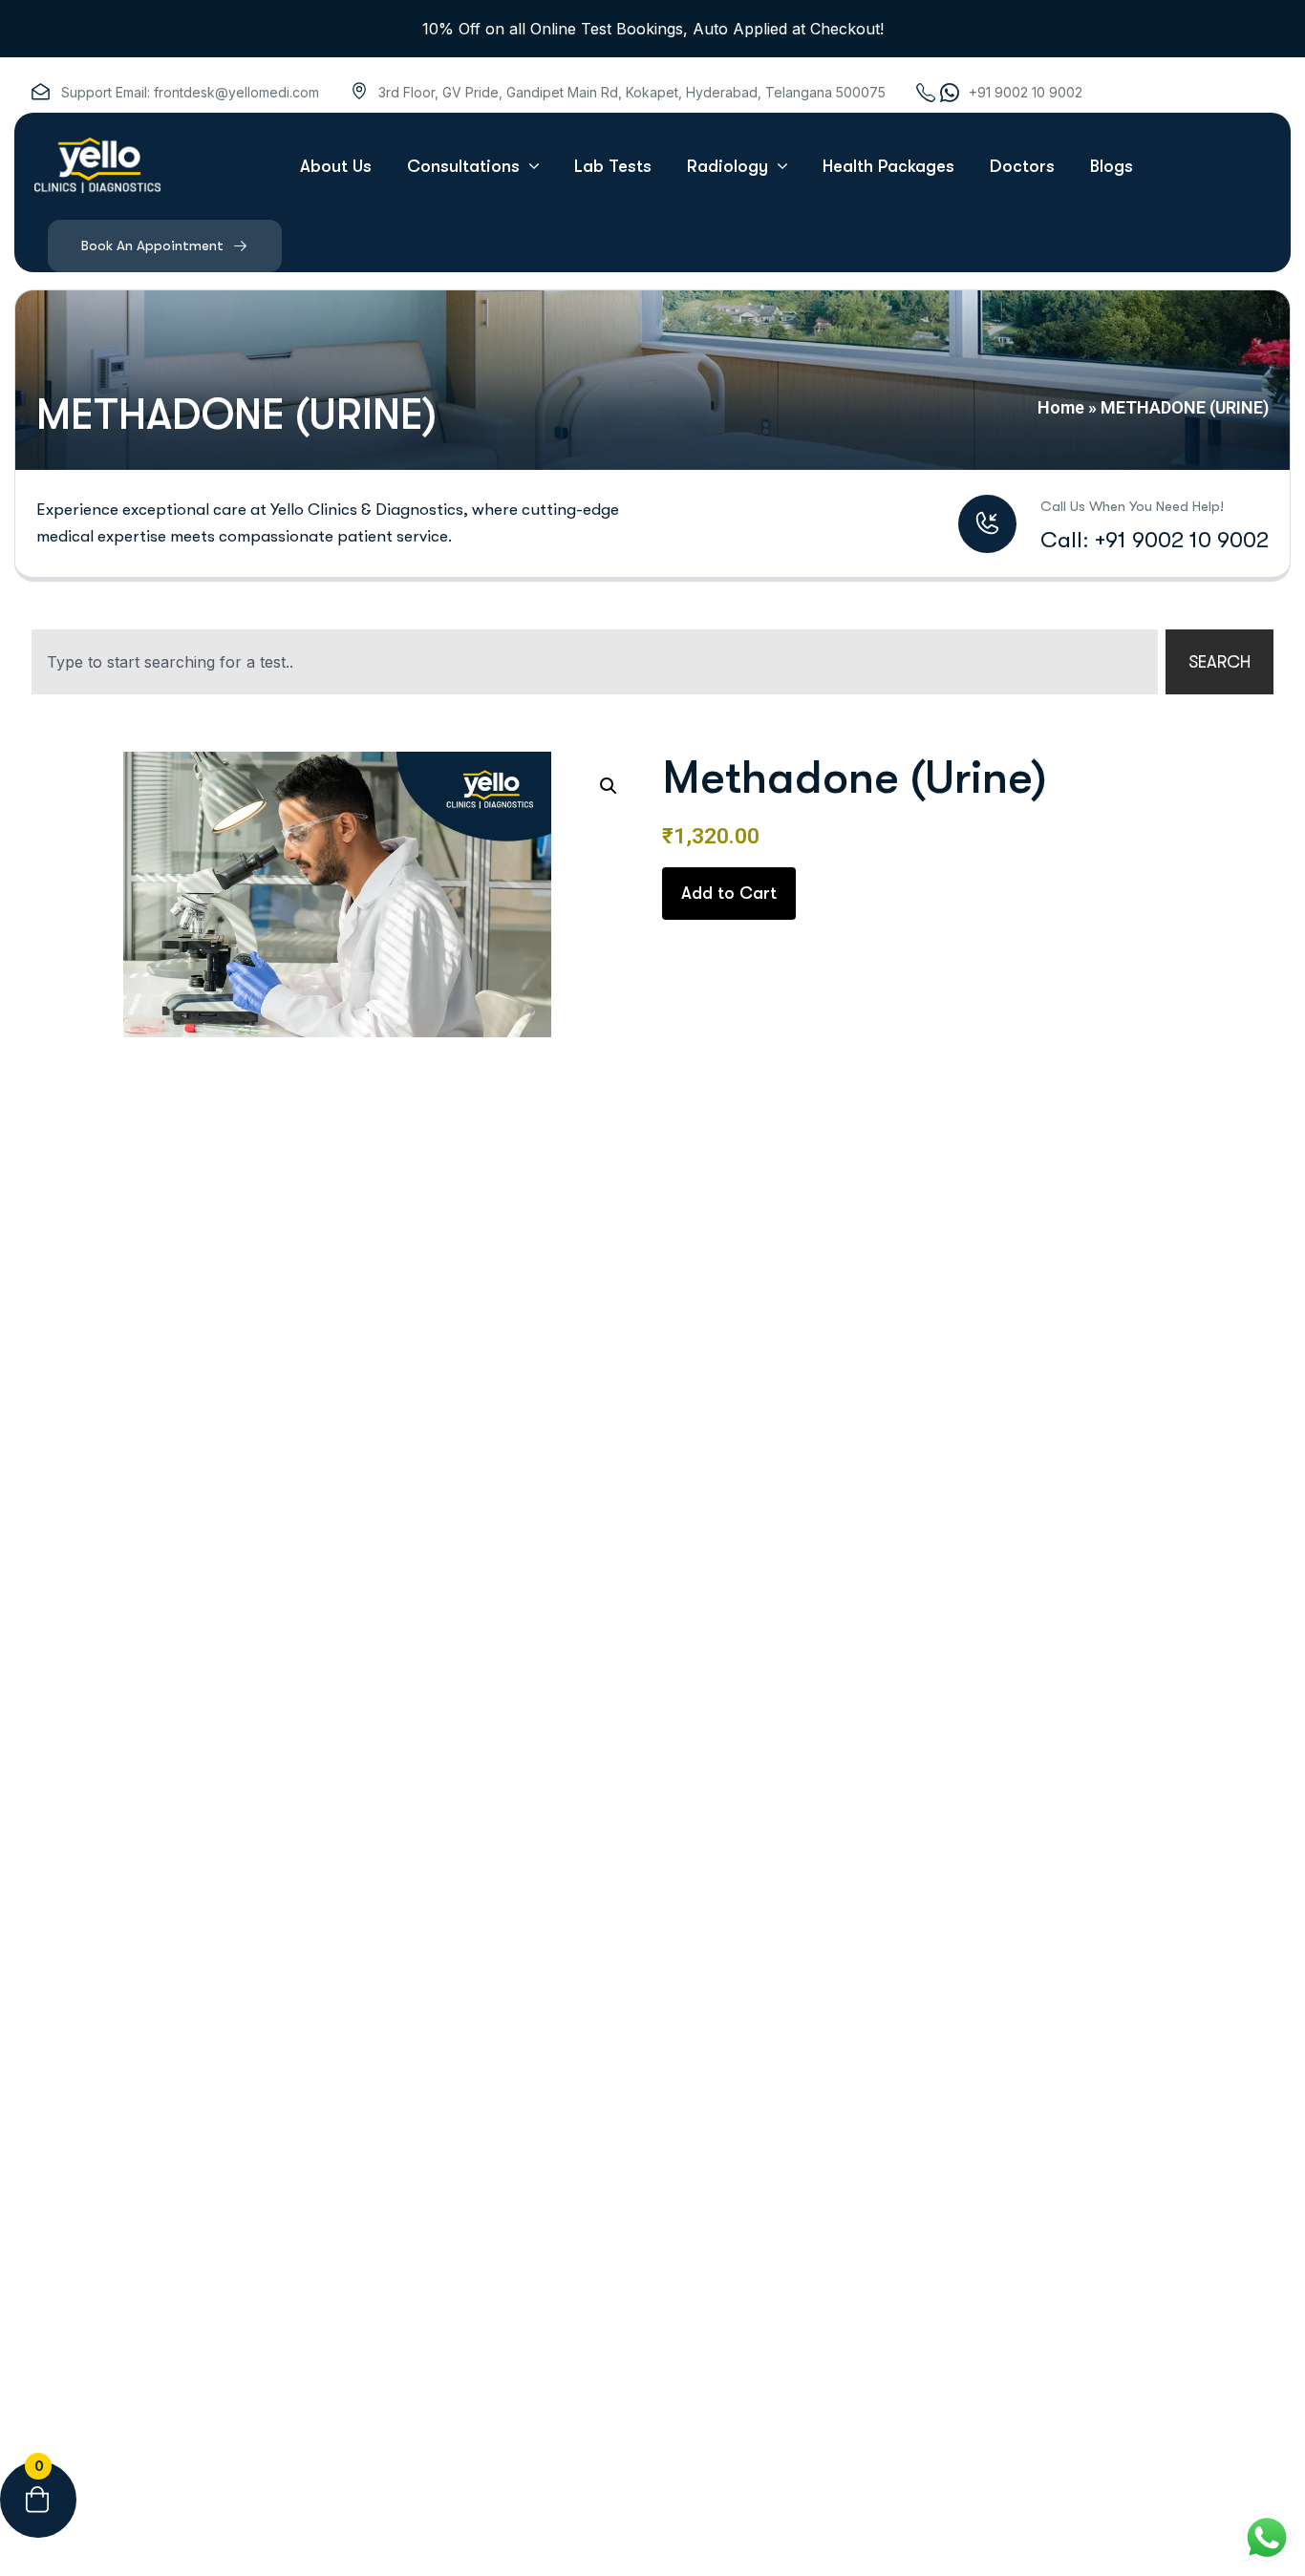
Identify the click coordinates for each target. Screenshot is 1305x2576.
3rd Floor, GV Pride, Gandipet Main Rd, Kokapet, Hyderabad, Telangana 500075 (632, 92)
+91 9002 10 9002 (1026, 92)
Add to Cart (729, 893)
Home (1061, 407)
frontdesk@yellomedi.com (236, 92)
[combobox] (595, 662)
